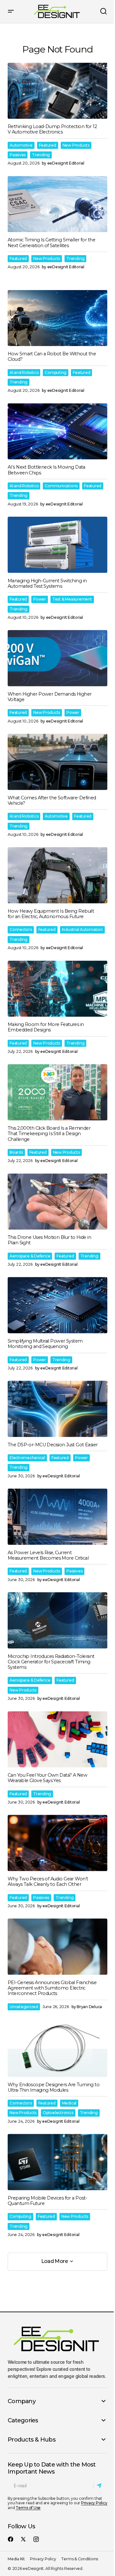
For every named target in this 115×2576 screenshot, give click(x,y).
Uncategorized (24, 2007)
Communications (61, 486)
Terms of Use (28, 2508)
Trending (41, 155)
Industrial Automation (82, 929)
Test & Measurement (72, 599)
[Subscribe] (100, 2486)
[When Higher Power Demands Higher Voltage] (57, 658)
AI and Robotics (24, 372)
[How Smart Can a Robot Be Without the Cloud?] (57, 318)
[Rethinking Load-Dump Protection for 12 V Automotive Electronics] (57, 91)
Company (22, 2401)
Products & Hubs (32, 2440)
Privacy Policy (94, 2503)
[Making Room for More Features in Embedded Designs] (57, 989)
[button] (11, 12)
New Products (76, 145)
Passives (18, 155)
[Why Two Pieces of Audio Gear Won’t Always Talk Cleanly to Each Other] (57, 1843)
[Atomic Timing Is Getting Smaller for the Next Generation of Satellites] (57, 204)
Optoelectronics (58, 2113)
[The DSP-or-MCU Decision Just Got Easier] (57, 1409)
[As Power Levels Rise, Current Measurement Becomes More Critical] (57, 1517)
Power (40, 599)
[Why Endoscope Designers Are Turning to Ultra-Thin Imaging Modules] (57, 2049)
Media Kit (16, 2559)
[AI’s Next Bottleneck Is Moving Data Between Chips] (57, 432)
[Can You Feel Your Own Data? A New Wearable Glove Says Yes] (57, 1740)
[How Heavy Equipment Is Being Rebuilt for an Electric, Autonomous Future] (57, 875)
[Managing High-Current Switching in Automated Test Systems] (57, 545)
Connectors (21, 929)
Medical (69, 2103)
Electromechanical (27, 1458)
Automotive (21, 145)
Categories (23, 2420)
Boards (16, 1152)
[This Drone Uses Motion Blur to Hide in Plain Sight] (57, 1202)
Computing (56, 372)
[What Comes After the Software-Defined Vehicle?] (57, 762)
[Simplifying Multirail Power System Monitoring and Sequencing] (57, 1305)
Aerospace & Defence (30, 1256)
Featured (48, 145)
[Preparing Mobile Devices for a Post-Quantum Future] (57, 2162)
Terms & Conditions (80, 2559)
